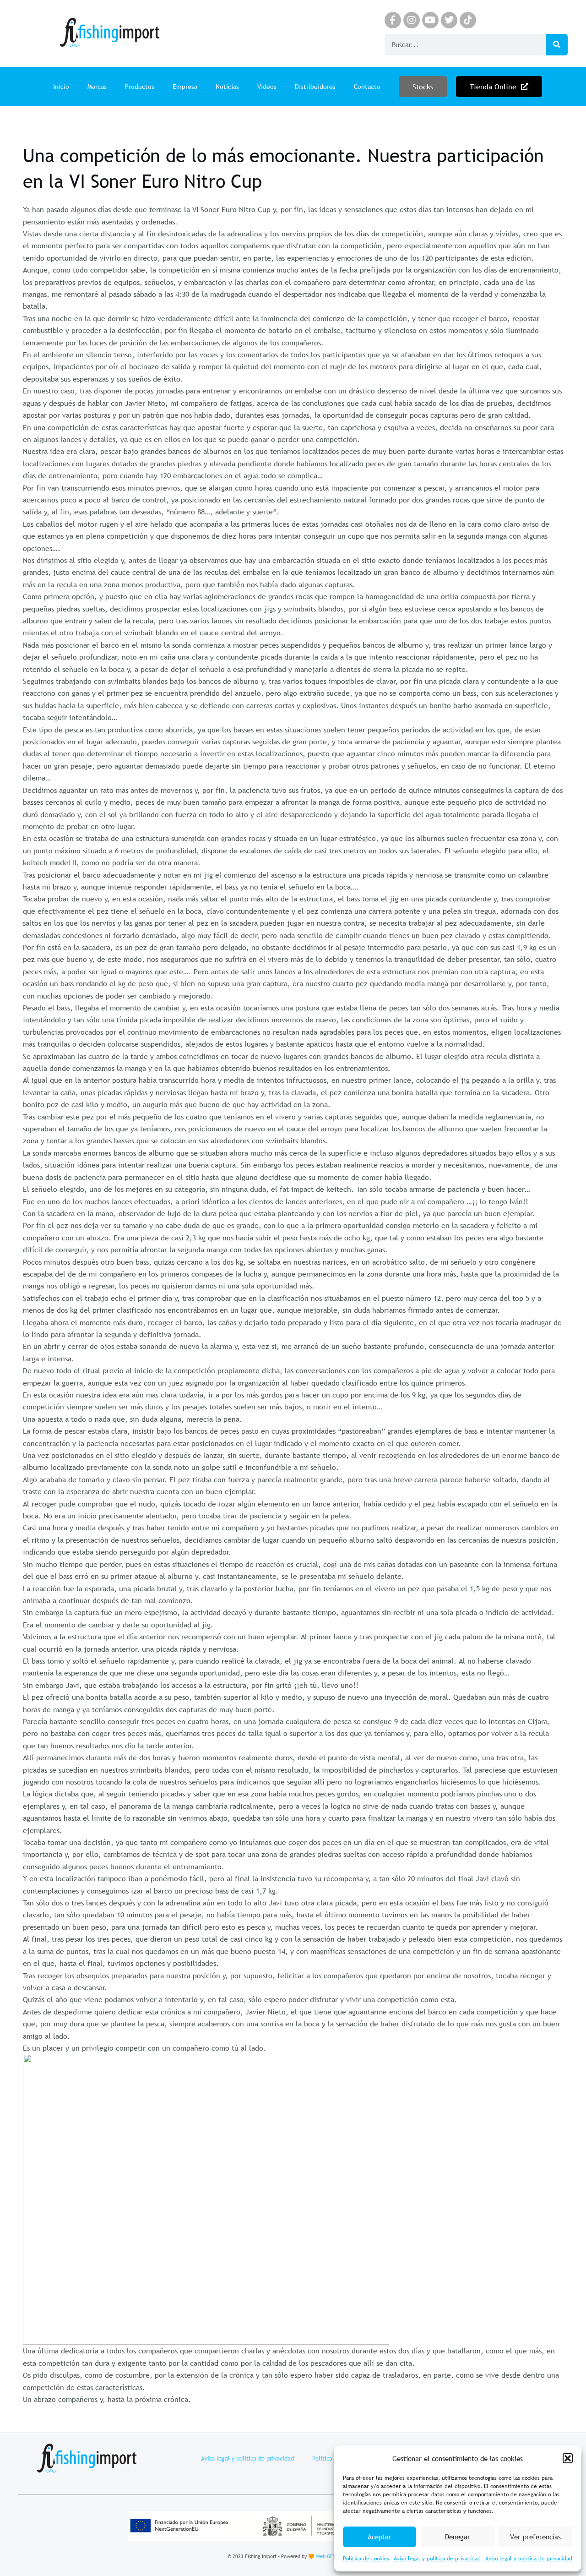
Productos (140, 87)
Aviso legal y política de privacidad (437, 2559)
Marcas (97, 87)
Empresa (185, 87)
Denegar (458, 2537)
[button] (568, 2458)
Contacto (367, 87)
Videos (267, 87)
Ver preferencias (535, 2537)
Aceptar (380, 2537)
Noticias (227, 87)
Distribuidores (315, 87)
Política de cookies (366, 2559)
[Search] (557, 45)
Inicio (61, 87)
